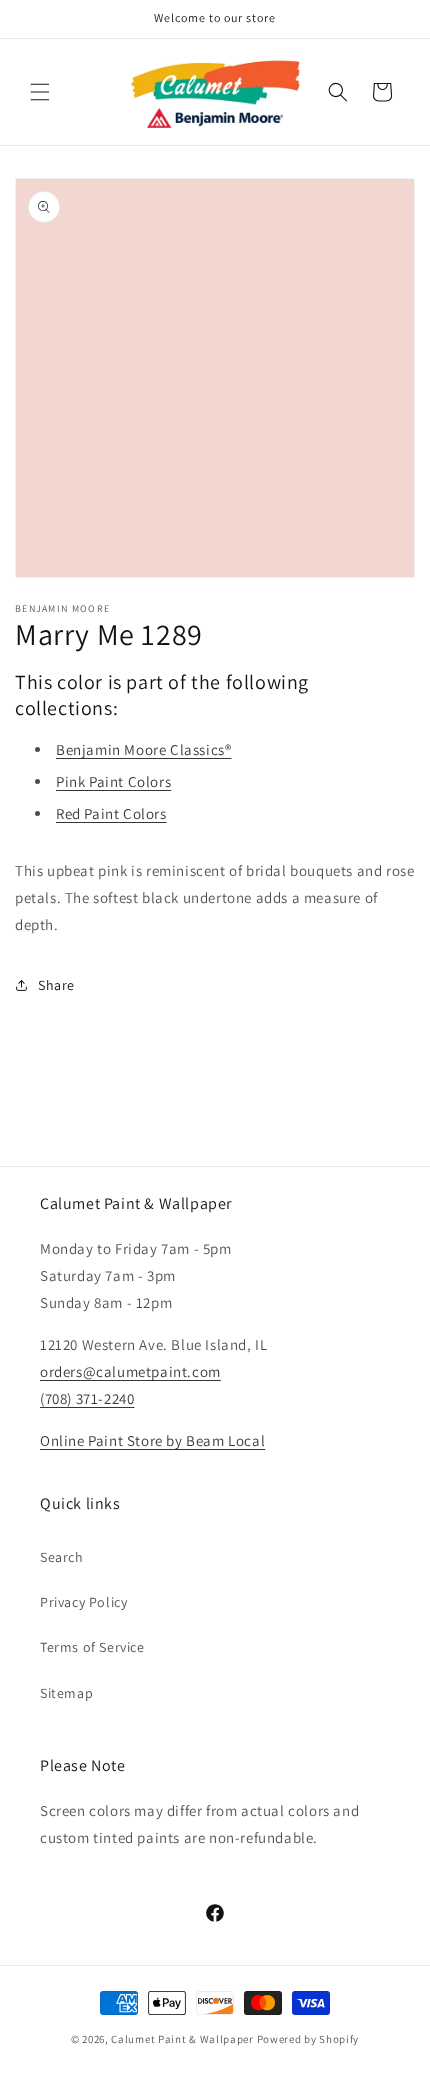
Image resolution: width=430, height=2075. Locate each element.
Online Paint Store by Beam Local (152, 1440)
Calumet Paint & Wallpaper (182, 2039)
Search (62, 1557)
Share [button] (56, 985)
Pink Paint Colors (113, 781)
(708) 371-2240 (87, 1398)
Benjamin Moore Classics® (143, 749)
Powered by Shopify (308, 2039)
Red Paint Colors (111, 813)
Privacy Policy (83, 1602)
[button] (40, 92)
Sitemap (66, 1693)
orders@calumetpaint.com (130, 1371)
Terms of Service (92, 1647)
